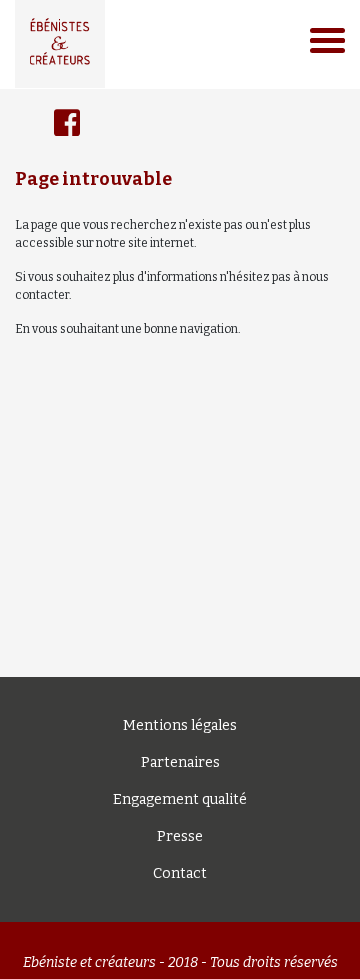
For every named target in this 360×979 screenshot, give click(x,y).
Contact (180, 873)
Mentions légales (180, 725)
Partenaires (180, 762)
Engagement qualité (180, 799)
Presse (180, 836)
